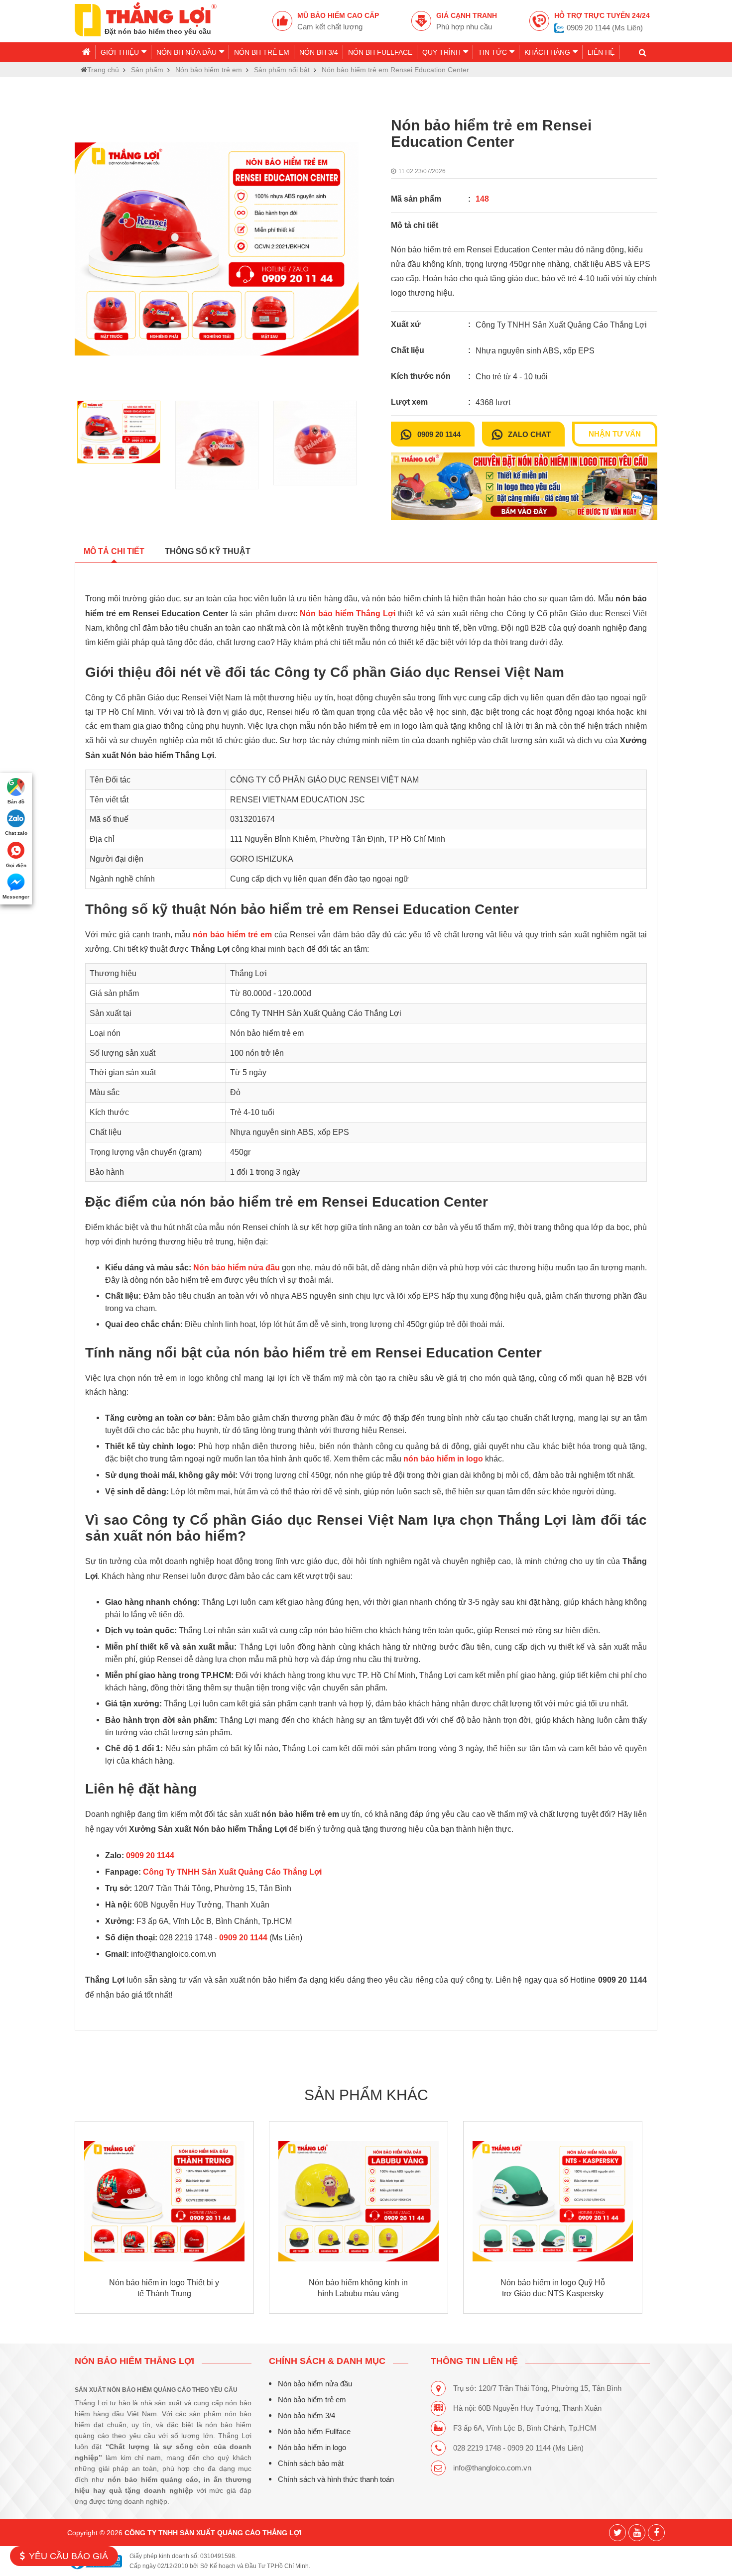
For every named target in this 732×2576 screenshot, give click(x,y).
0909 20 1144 (439, 435)
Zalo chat (529, 435)
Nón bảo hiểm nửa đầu (315, 2384)
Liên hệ (601, 52)
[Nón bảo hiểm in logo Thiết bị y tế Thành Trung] (164, 2201)
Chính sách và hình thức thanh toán (336, 2479)
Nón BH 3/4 (319, 52)
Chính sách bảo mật (311, 2463)
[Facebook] (656, 2533)
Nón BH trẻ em (262, 52)
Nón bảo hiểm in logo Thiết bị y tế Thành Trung (164, 2288)
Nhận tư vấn (615, 434)
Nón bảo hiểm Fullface (314, 2431)
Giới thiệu (120, 52)
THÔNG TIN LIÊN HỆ (474, 2361)
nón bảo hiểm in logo (443, 1459)
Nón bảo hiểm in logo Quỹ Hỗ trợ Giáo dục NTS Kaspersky (553, 2288)
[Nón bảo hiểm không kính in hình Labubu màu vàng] (359, 2201)
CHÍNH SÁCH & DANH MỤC (327, 2361)
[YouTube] (637, 2533)
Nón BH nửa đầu (186, 52)
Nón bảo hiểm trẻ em (312, 2400)
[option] (217, 249)
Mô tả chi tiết (114, 551)
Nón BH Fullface (380, 52)
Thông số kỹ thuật (208, 551)
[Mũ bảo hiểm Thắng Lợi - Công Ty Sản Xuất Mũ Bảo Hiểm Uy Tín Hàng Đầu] (146, 18)
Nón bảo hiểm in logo (312, 2447)
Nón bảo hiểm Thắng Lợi (134, 2361)
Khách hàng (547, 52)
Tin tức (492, 52)
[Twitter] (617, 2533)
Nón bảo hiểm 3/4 (306, 2415)
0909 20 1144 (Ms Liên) (605, 28)
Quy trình (441, 52)
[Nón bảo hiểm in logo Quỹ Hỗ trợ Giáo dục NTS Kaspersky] (553, 2201)
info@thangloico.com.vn (492, 2468)
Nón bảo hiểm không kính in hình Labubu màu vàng (358, 2288)
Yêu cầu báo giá (68, 2556)
